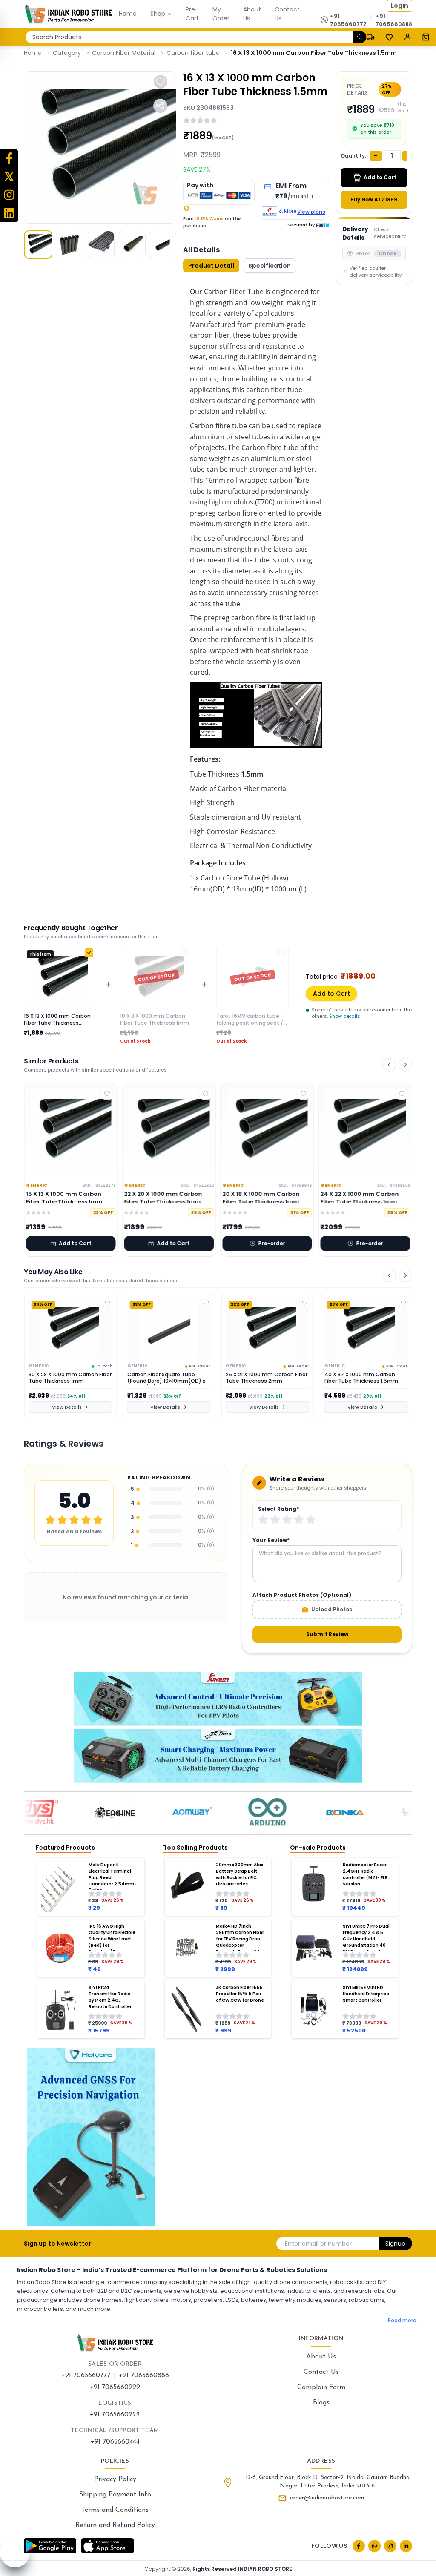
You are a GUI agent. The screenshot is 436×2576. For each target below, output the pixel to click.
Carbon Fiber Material (124, 53)
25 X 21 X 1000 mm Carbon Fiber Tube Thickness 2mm (168, 1378)
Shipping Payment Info (115, 2495)
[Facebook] (9, 158)
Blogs (321, 2403)
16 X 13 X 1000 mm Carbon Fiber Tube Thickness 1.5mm (314, 53)
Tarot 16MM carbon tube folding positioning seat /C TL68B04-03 (252, 1020)
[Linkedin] (9, 213)
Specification (270, 266)
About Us (321, 2357)
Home (33, 53)
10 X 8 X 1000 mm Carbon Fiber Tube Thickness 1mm (155, 1020)
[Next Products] (405, 1065)
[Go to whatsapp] (374, 2546)
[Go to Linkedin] (406, 2546)
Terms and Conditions (115, 2510)
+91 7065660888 (144, 2375)
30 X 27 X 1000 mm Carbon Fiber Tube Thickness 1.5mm (361, 1378)
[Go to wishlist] (389, 37)
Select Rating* (278, 1509)
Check (388, 254)
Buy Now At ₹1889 (374, 199)
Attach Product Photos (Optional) (302, 1595)
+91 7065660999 (115, 2387)
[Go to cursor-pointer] (426, 37)
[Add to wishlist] (161, 82)
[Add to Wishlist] (108, 1303)
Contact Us (321, 2372)
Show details (345, 1016)
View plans (311, 212)
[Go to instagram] (390, 2546)
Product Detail (211, 266)
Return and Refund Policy (115, 2525)
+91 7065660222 (115, 2415)
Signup (395, 2244)
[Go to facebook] (359, 2546)
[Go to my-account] (407, 37)
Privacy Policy (115, 2479)
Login (400, 6)
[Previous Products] (389, 1065)
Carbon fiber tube (193, 53)
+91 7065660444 (115, 2442)
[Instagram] (9, 195)
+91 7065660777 (86, 2375)
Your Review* (271, 1540)
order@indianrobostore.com (327, 2498)
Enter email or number (318, 2244)
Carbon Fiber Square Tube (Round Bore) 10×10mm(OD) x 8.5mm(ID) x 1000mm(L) (67, 1378)
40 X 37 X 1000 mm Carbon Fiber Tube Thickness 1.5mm (262, 1378)
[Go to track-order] (370, 37)
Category (67, 53)
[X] (9, 176)
